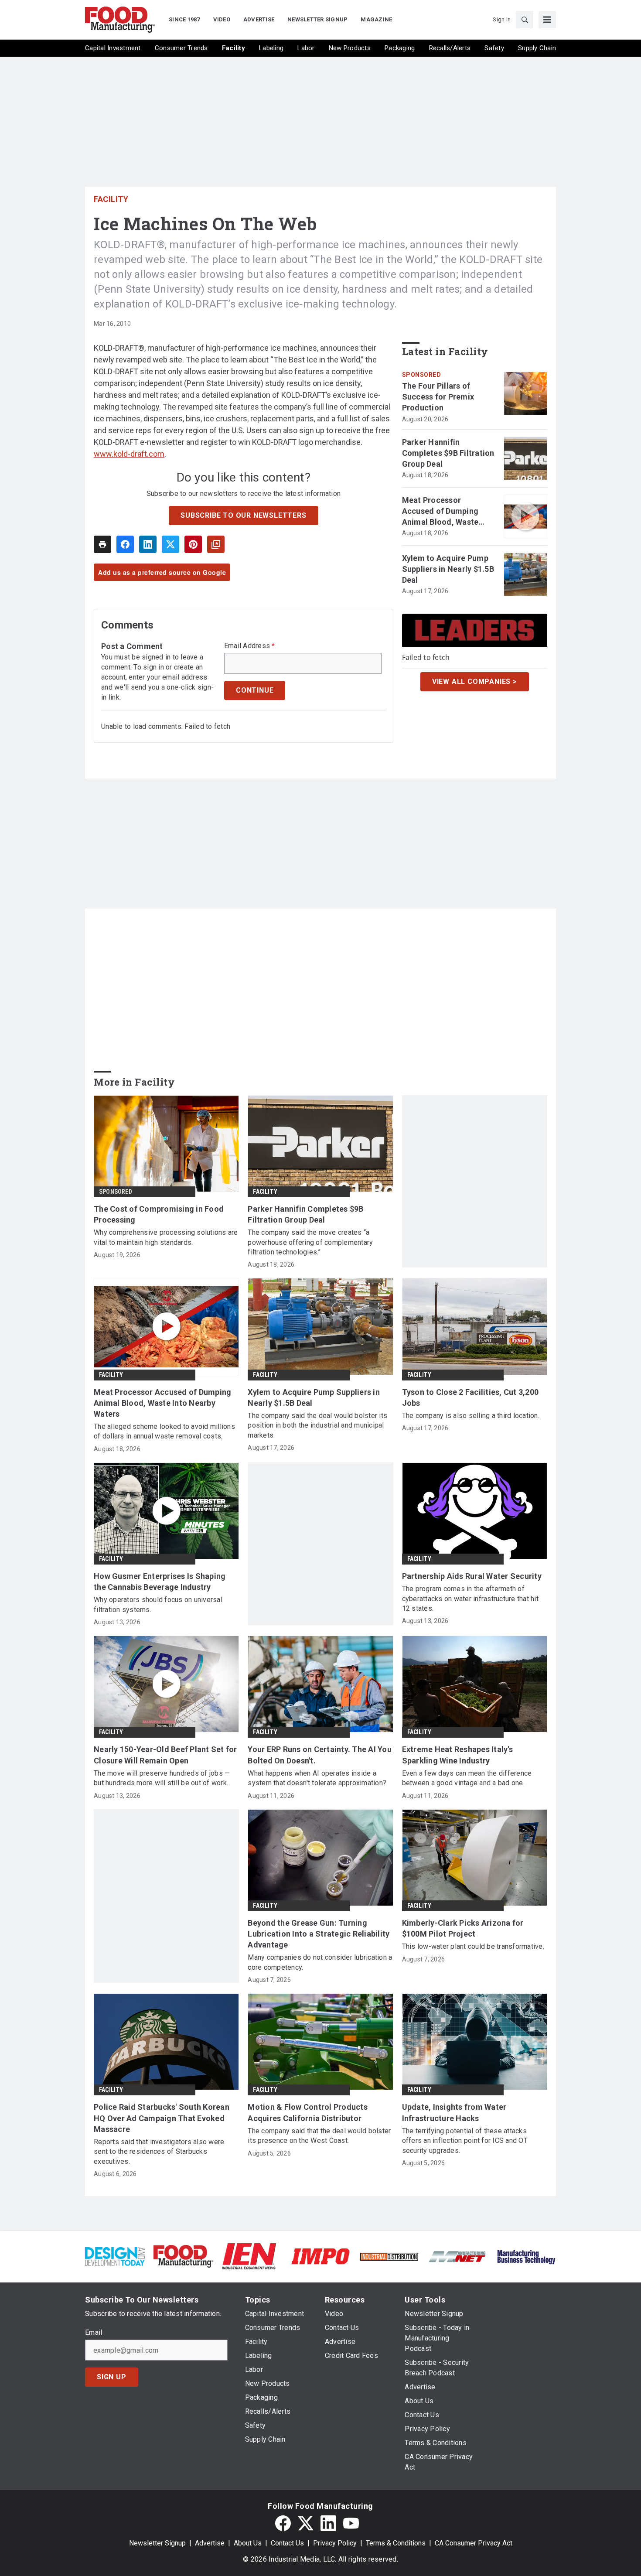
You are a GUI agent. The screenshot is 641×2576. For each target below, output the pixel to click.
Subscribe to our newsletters (243, 515)
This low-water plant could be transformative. (473, 1946)
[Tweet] (170, 544)
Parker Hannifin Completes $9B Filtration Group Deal (448, 453)
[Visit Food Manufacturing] (183, 2256)
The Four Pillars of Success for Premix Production (438, 397)
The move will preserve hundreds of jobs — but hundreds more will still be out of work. (162, 1778)
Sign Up (112, 2377)
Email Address (250, 646)
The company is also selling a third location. (471, 1416)
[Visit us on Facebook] (283, 2523)
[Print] (102, 544)
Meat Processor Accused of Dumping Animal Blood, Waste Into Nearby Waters (440, 512)
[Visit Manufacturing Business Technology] (526, 2256)
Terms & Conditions (396, 2543)
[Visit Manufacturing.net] (458, 2256)
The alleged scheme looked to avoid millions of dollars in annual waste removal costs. (164, 1431)
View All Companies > (475, 682)
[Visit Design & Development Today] (115, 2256)
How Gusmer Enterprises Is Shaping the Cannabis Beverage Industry (160, 1582)
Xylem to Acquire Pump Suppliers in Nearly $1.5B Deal (448, 569)
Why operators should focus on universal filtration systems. (158, 1604)
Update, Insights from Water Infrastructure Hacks (454, 2112)
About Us (248, 2543)
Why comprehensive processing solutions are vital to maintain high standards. (166, 1237)
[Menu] (547, 20)
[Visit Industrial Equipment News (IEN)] (249, 2256)
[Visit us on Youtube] (351, 2523)
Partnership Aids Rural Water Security (472, 1576)
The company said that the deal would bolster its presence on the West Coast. (319, 2136)
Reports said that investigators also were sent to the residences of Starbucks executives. (159, 2152)
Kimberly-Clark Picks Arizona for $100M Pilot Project (463, 1928)
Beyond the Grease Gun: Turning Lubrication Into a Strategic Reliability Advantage (319, 1934)
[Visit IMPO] (320, 2256)
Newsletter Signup (157, 2543)
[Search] (525, 20)
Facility (111, 199)
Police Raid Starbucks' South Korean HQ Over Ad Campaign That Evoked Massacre (162, 2118)
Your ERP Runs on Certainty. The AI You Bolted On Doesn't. (320, 1755)
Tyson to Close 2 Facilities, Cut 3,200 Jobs (471, 1397)
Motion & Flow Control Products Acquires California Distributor (308, 2112)
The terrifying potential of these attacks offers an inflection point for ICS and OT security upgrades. (465, 2141)
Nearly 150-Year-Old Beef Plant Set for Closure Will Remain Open (165, 1755)
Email (94, 2333)
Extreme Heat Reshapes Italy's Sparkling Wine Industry (457, 1755)
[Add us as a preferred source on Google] (216, 544)
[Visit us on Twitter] (306, 2523)
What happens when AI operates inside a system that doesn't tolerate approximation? (317, 1778)
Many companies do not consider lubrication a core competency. (320, 1962)
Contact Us (287, 2543)
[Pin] (193, 544)
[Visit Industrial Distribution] (389, 2256)
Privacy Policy (335, 2543)
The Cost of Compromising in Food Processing (159, 1214)
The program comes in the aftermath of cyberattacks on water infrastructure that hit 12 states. (470, 1599)
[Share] (125, 544)
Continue (255, 690)
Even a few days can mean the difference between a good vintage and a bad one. (467, 1778)
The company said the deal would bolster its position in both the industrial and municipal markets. (317, 1425)
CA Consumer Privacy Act (474, 2543)
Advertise (210, 2543)
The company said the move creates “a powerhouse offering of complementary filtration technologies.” (310, 1242)
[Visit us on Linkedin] (328, 2523)
